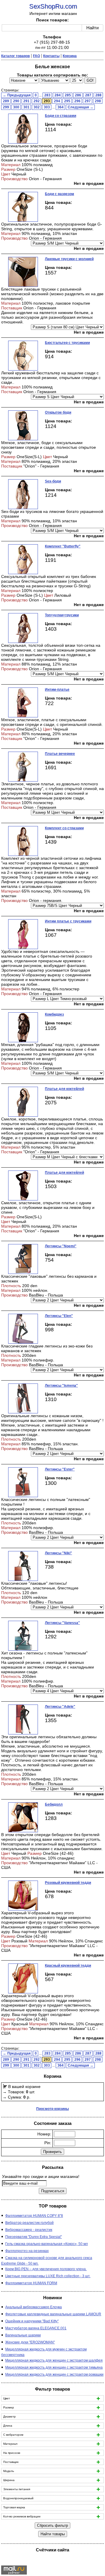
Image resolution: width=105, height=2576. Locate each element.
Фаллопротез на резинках (27, 2251)
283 (47, 95)
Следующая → (80, 107)
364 (61, 107)
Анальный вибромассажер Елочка (34, 2307)
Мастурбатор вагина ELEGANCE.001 (36, 2328)
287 (88, 95)
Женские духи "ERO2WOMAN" (30, 2342)
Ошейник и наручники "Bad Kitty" (32, 2321)
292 (37, 101)
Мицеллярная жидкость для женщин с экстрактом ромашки (54, 2374)
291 (26, 101)
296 (77, 101)
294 (57, 101)
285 (68, 95)
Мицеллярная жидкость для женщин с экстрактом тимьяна (54, 2367)
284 (58, 95)
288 (98, 95)
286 (78, 95)
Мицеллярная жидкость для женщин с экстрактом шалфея (54, 2360)
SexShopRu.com (53, 6)
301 (26, 107)
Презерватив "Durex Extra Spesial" (34, 2237)
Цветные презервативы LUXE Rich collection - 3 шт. (48, 2276)
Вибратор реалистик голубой (29, 2223)
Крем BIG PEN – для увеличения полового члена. (46, 2269)
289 (6, 101)
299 (6, 107)
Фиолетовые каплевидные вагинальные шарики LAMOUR (53, 2314)
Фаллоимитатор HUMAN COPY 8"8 (34, 2216)
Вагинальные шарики (23, 2335)
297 (88, 101)
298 (98, 101)
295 (67, 101)
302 (37, 107)
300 (16, 107)
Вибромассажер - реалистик (29, 2230)
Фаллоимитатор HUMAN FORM (31, 2283)
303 (47, 107)
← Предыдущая (17, 95)
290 (16, 101)
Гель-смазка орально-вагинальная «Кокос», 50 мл (47, 2244)
